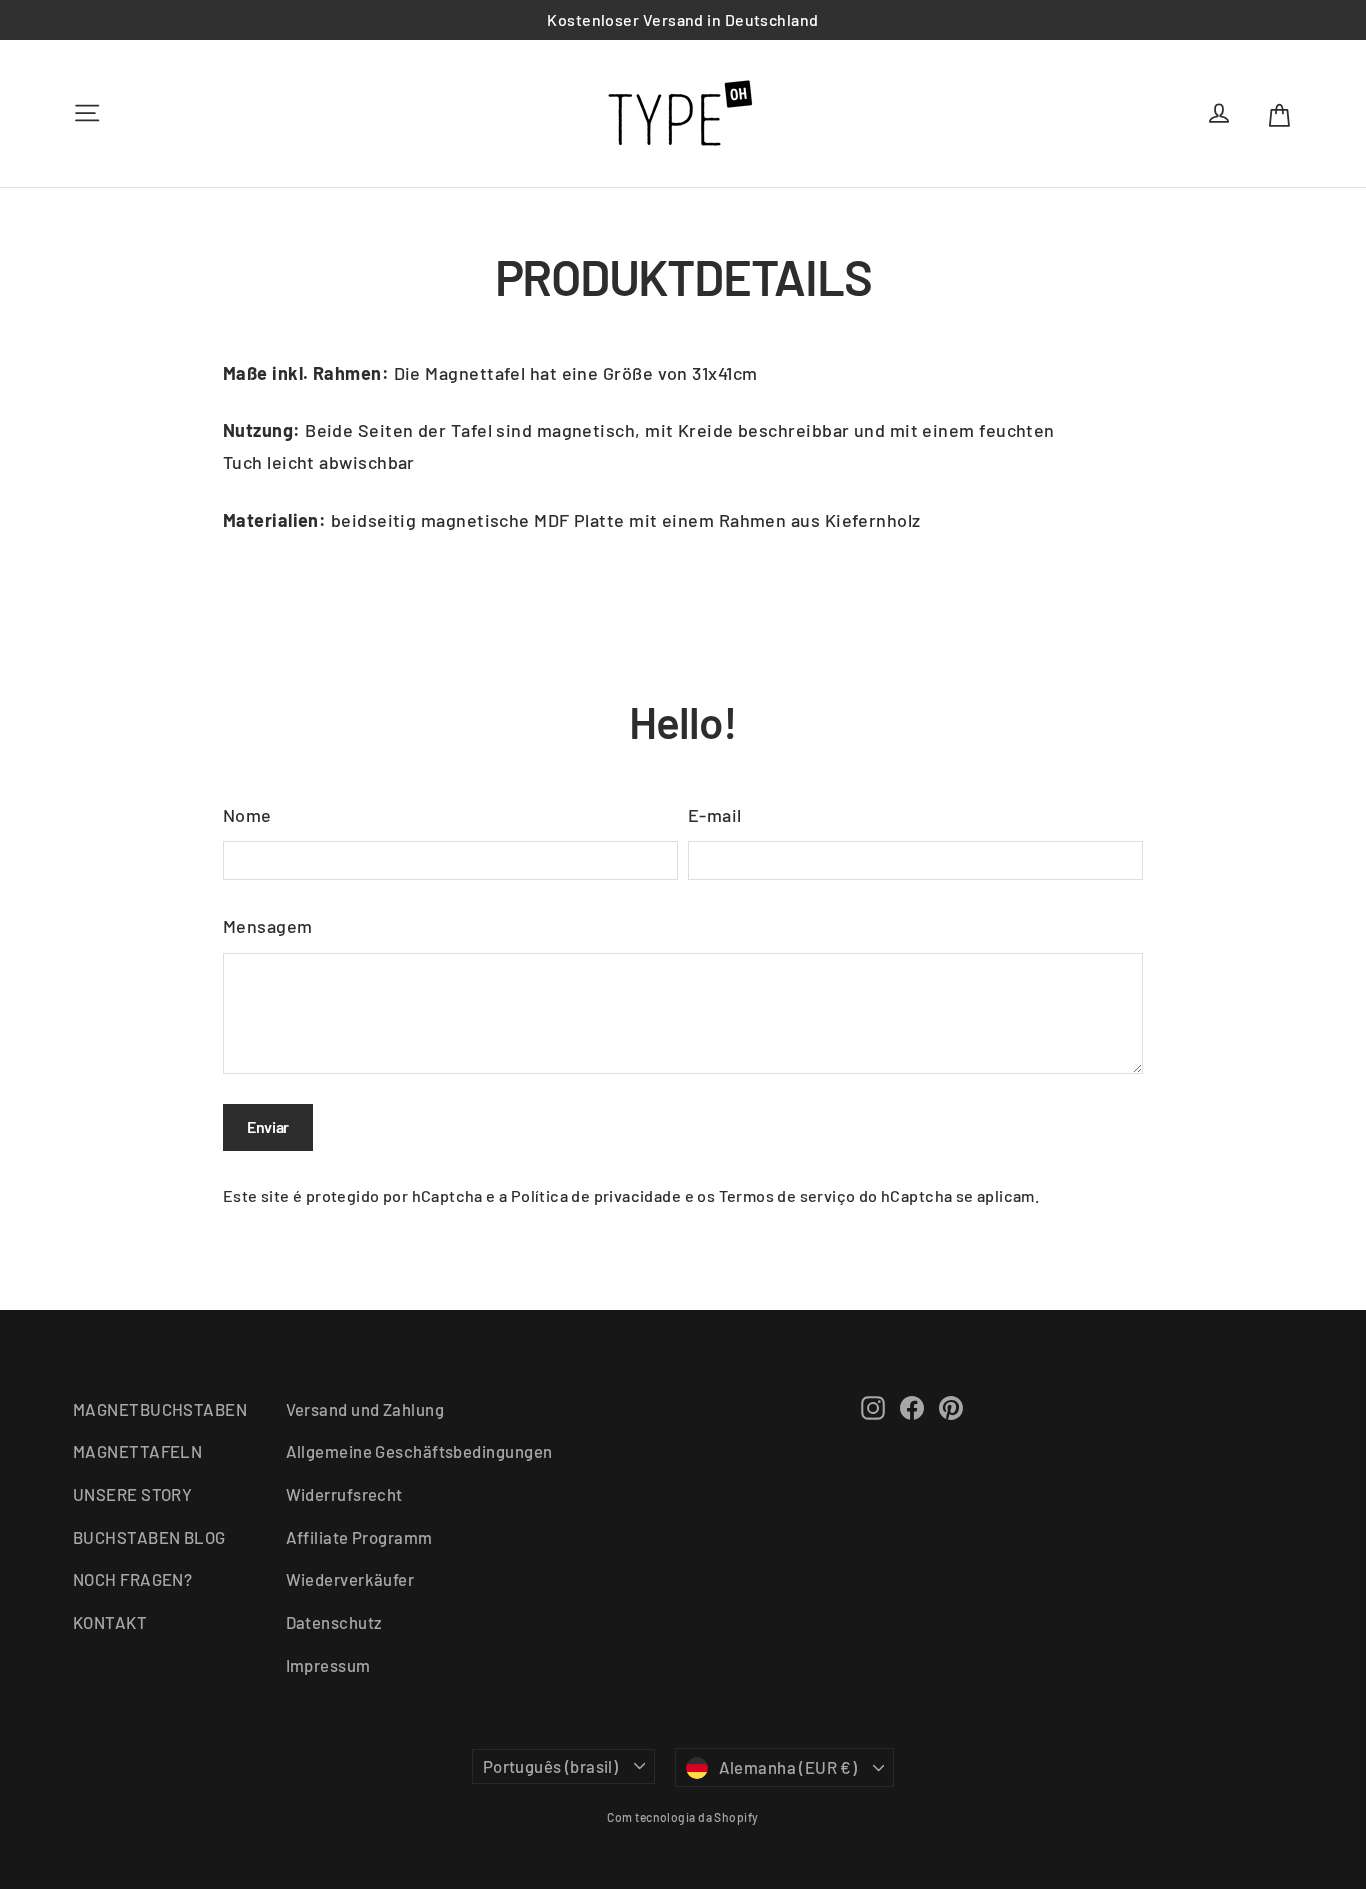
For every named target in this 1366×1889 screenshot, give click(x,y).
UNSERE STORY (132, 1494)
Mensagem (268, 926)
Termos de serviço (787, 1195)
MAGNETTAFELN (137, 1451)
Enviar (268, 1126)
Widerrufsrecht (344, 1494)
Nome (247, 815)
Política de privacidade (596, 1195)
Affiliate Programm (359, 1537)
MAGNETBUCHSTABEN (160, 1409)
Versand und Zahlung (365, 1409)
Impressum (328, 1665)
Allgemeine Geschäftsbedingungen (419, 1451)
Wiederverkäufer (350, 1579)
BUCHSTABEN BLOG (149, 1537)
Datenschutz (334, 1622)
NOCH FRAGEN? (132, 1579)
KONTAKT (110, 1622)
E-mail (715, 815)
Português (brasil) (551, 1766)
